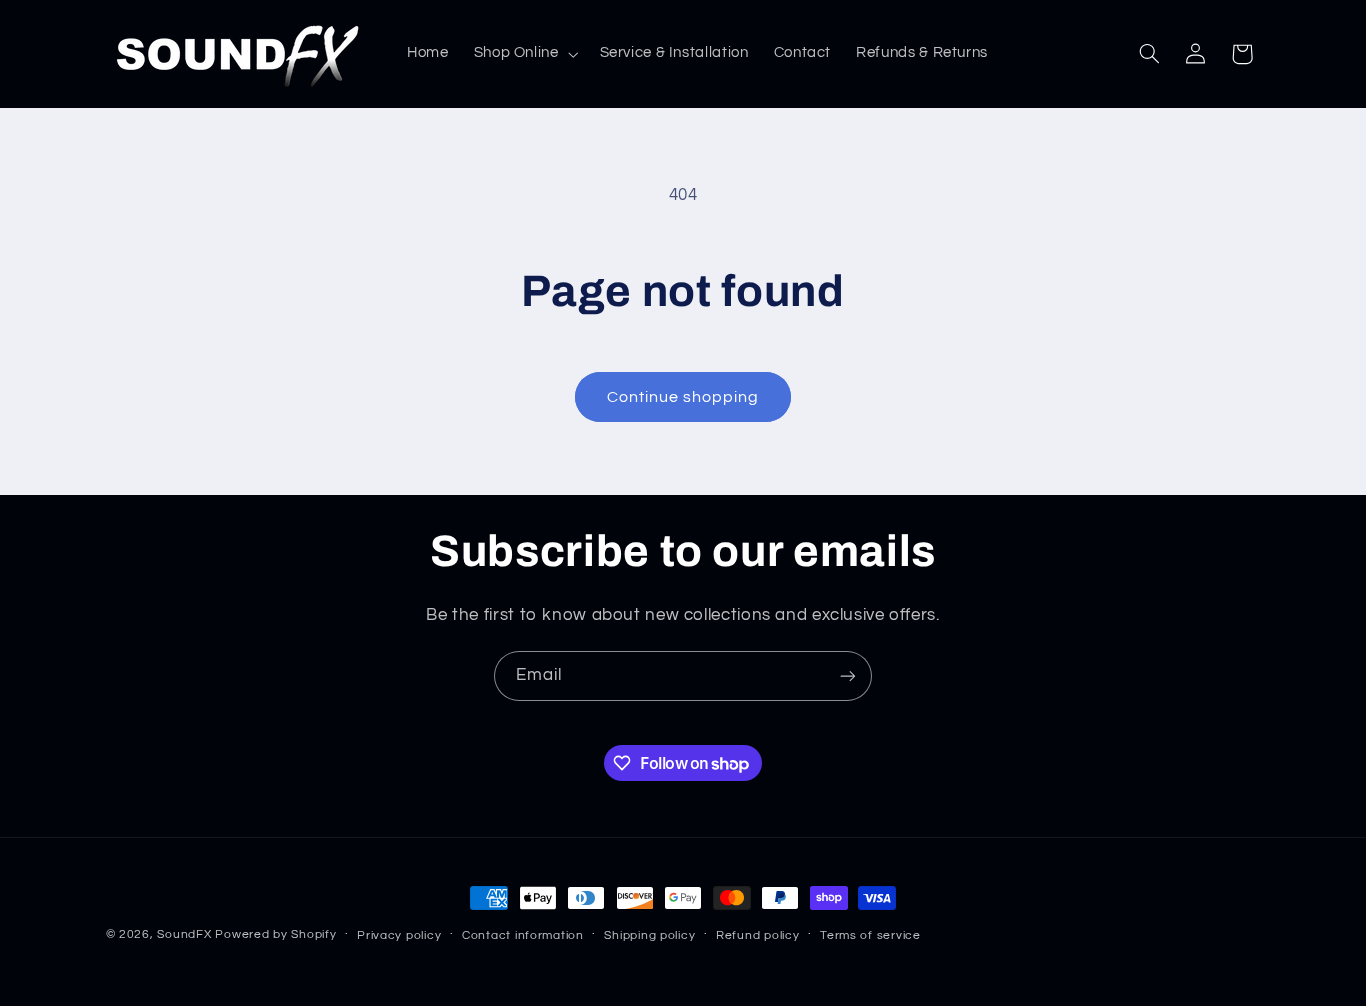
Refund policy (758, 935)
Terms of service (870, 935)
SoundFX (184, 934)
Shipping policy (649, 935)
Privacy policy (399, 935)
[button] (524, 54)
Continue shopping (683, 397)
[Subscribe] (848, 675)
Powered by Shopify (275, 934)
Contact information (523, 935)
